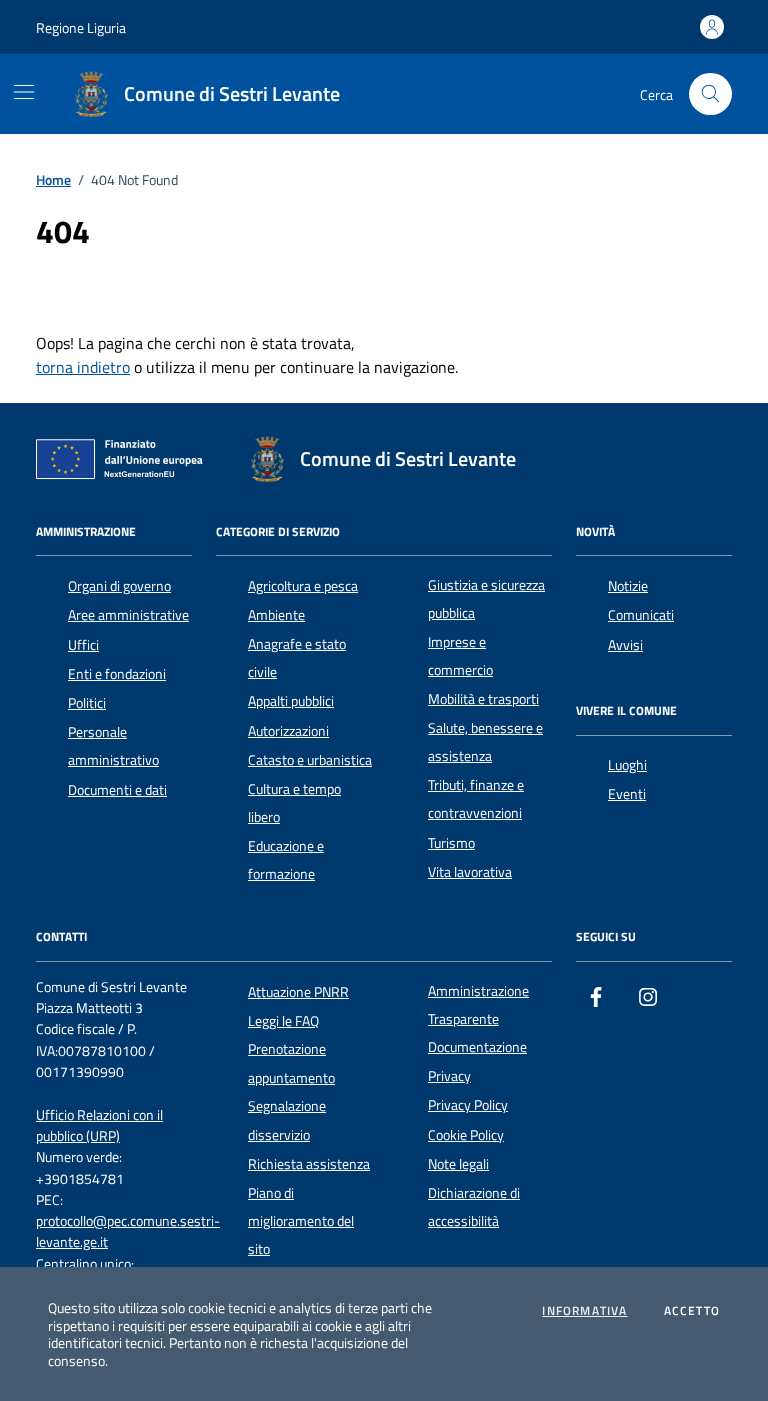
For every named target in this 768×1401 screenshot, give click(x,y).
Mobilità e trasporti (483, 699)
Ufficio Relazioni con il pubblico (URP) (99, 1126)
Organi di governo (119, 586)
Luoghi (627, 765)
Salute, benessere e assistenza (485, 742)
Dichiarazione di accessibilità (474, 1207)
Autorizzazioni (288, 731)
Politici (87, 703)
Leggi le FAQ (283, 1021)
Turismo (451, 843)
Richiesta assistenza (309, 1164)
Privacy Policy (468, 1105)
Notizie (628, 586)
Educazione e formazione (286, 860)
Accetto (692, 1311)
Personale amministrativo (113, 746)
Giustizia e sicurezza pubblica (486, 599)
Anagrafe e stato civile (297, 658)
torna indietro (83, 367)
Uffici (83, 645)
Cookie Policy (466, 1135)
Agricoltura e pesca (303, 586)
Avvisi (625, 645)
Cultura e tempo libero (294, 803)
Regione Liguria (81, 27)
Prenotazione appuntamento (291, 1063)
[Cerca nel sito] (710, 94)
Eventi (627, 794)
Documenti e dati (117, 790)
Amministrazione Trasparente (478, 1005)
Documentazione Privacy (477, 1061)
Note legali (458, 1164)
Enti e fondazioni (117, 674)
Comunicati (641, 615)
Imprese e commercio (460, 656)
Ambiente (276, 615)
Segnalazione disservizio (287, 1120)
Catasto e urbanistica (310, 760)
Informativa (584, 1311)
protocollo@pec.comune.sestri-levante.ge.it (128, 1232)
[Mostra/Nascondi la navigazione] (24, 92)
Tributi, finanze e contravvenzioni (476, 799)
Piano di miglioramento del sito (301, 1221)
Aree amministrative (128, 615)
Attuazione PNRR (298, 992)
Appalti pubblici (291, 701)
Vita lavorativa (470, 872)
